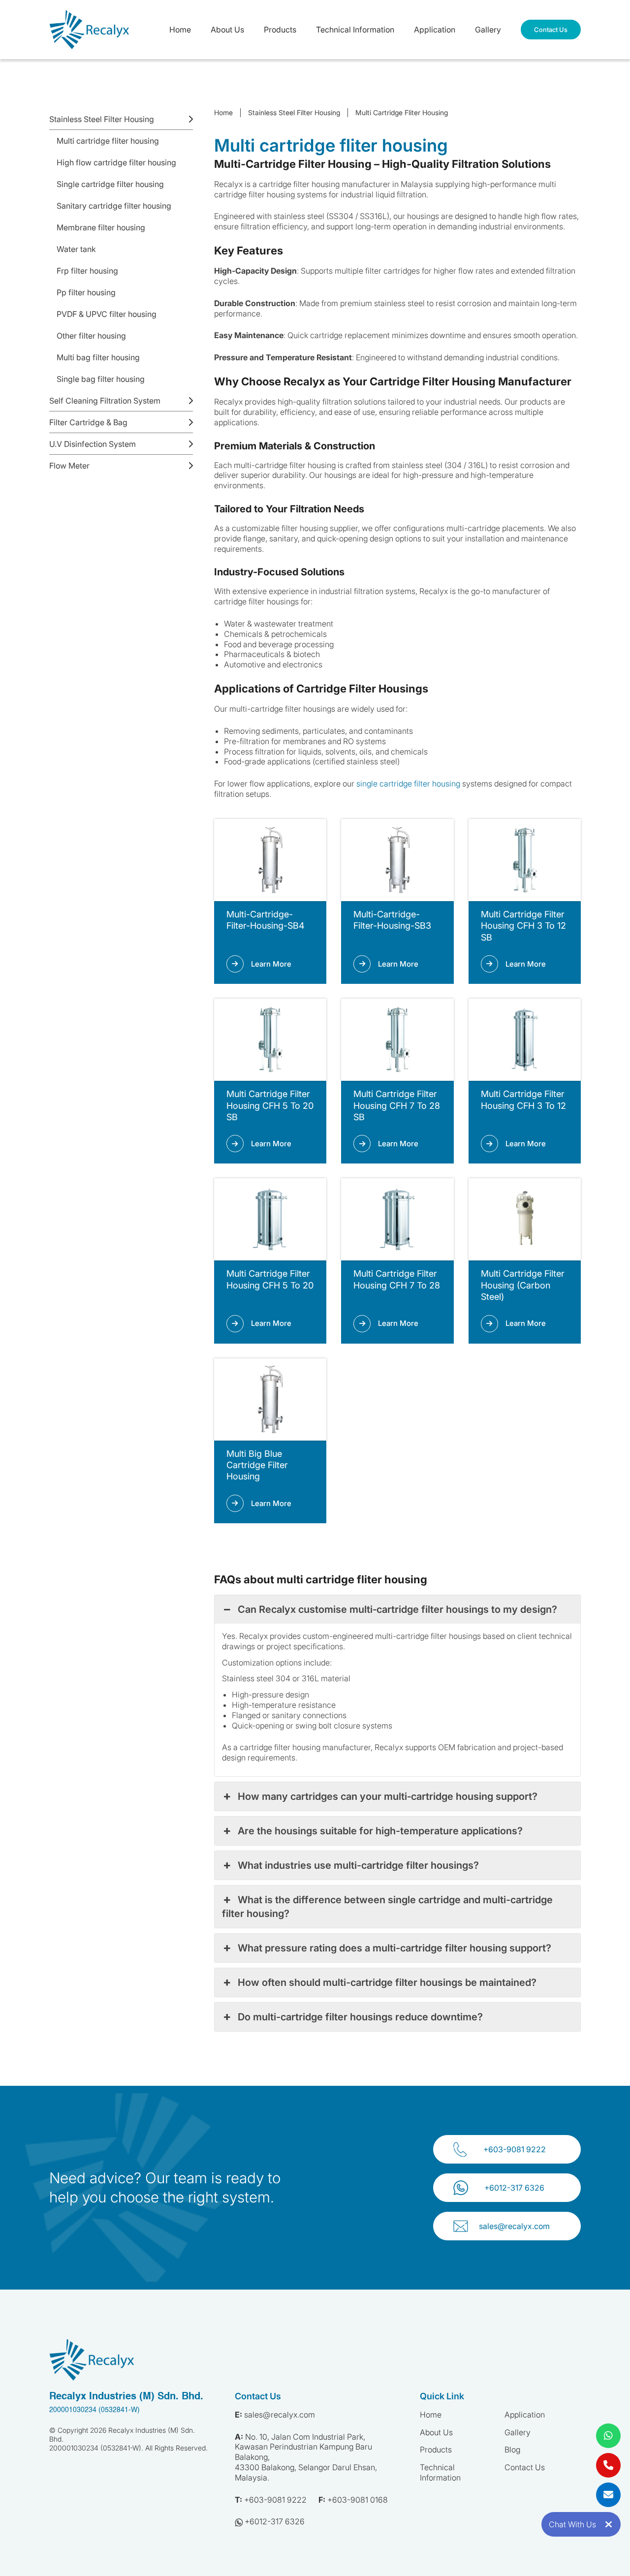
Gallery (488, 30)
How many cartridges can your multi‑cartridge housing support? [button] (388, 1796)
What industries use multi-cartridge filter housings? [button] (358, 1865)
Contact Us (551, 30)
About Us (227, 30)
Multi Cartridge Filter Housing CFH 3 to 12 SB (523, 926)
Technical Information (355, 30)
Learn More (271, 964)
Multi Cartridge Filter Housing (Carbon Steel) (523, 1285)
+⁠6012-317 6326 (514, 2188)
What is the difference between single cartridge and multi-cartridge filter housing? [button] (387, 1907)
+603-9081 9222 (515, 2149)
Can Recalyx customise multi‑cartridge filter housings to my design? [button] (397, 1609)
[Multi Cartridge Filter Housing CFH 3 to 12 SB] (525, 860)
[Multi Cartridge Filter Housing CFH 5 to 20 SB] (270, 1040)
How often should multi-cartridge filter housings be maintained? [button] (387, 1982)
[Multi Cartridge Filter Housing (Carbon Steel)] (525, 1219)
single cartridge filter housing (408, 784)
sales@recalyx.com (514, 2226)
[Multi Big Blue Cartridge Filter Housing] (270, 1399)
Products (280, 30)
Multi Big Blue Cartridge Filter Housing (257, 1465)
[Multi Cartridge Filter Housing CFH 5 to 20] (270, 1219)
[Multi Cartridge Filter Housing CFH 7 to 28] (397, 1219)
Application (435, 30)
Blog (512, 2450)
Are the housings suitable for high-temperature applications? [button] (380, 1831)
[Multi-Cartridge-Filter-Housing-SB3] (397, 860)
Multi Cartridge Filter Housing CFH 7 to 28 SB (397, 1105)
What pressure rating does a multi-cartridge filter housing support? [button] (394, 1948)
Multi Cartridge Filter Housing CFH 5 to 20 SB (270, 1105)
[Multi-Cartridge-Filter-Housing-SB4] (270, 860)
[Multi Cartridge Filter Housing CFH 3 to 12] (525, 1040)
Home (180, 30)
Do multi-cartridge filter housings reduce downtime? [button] (360, 2017)
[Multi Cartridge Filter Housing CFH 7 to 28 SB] (397, 1040)
